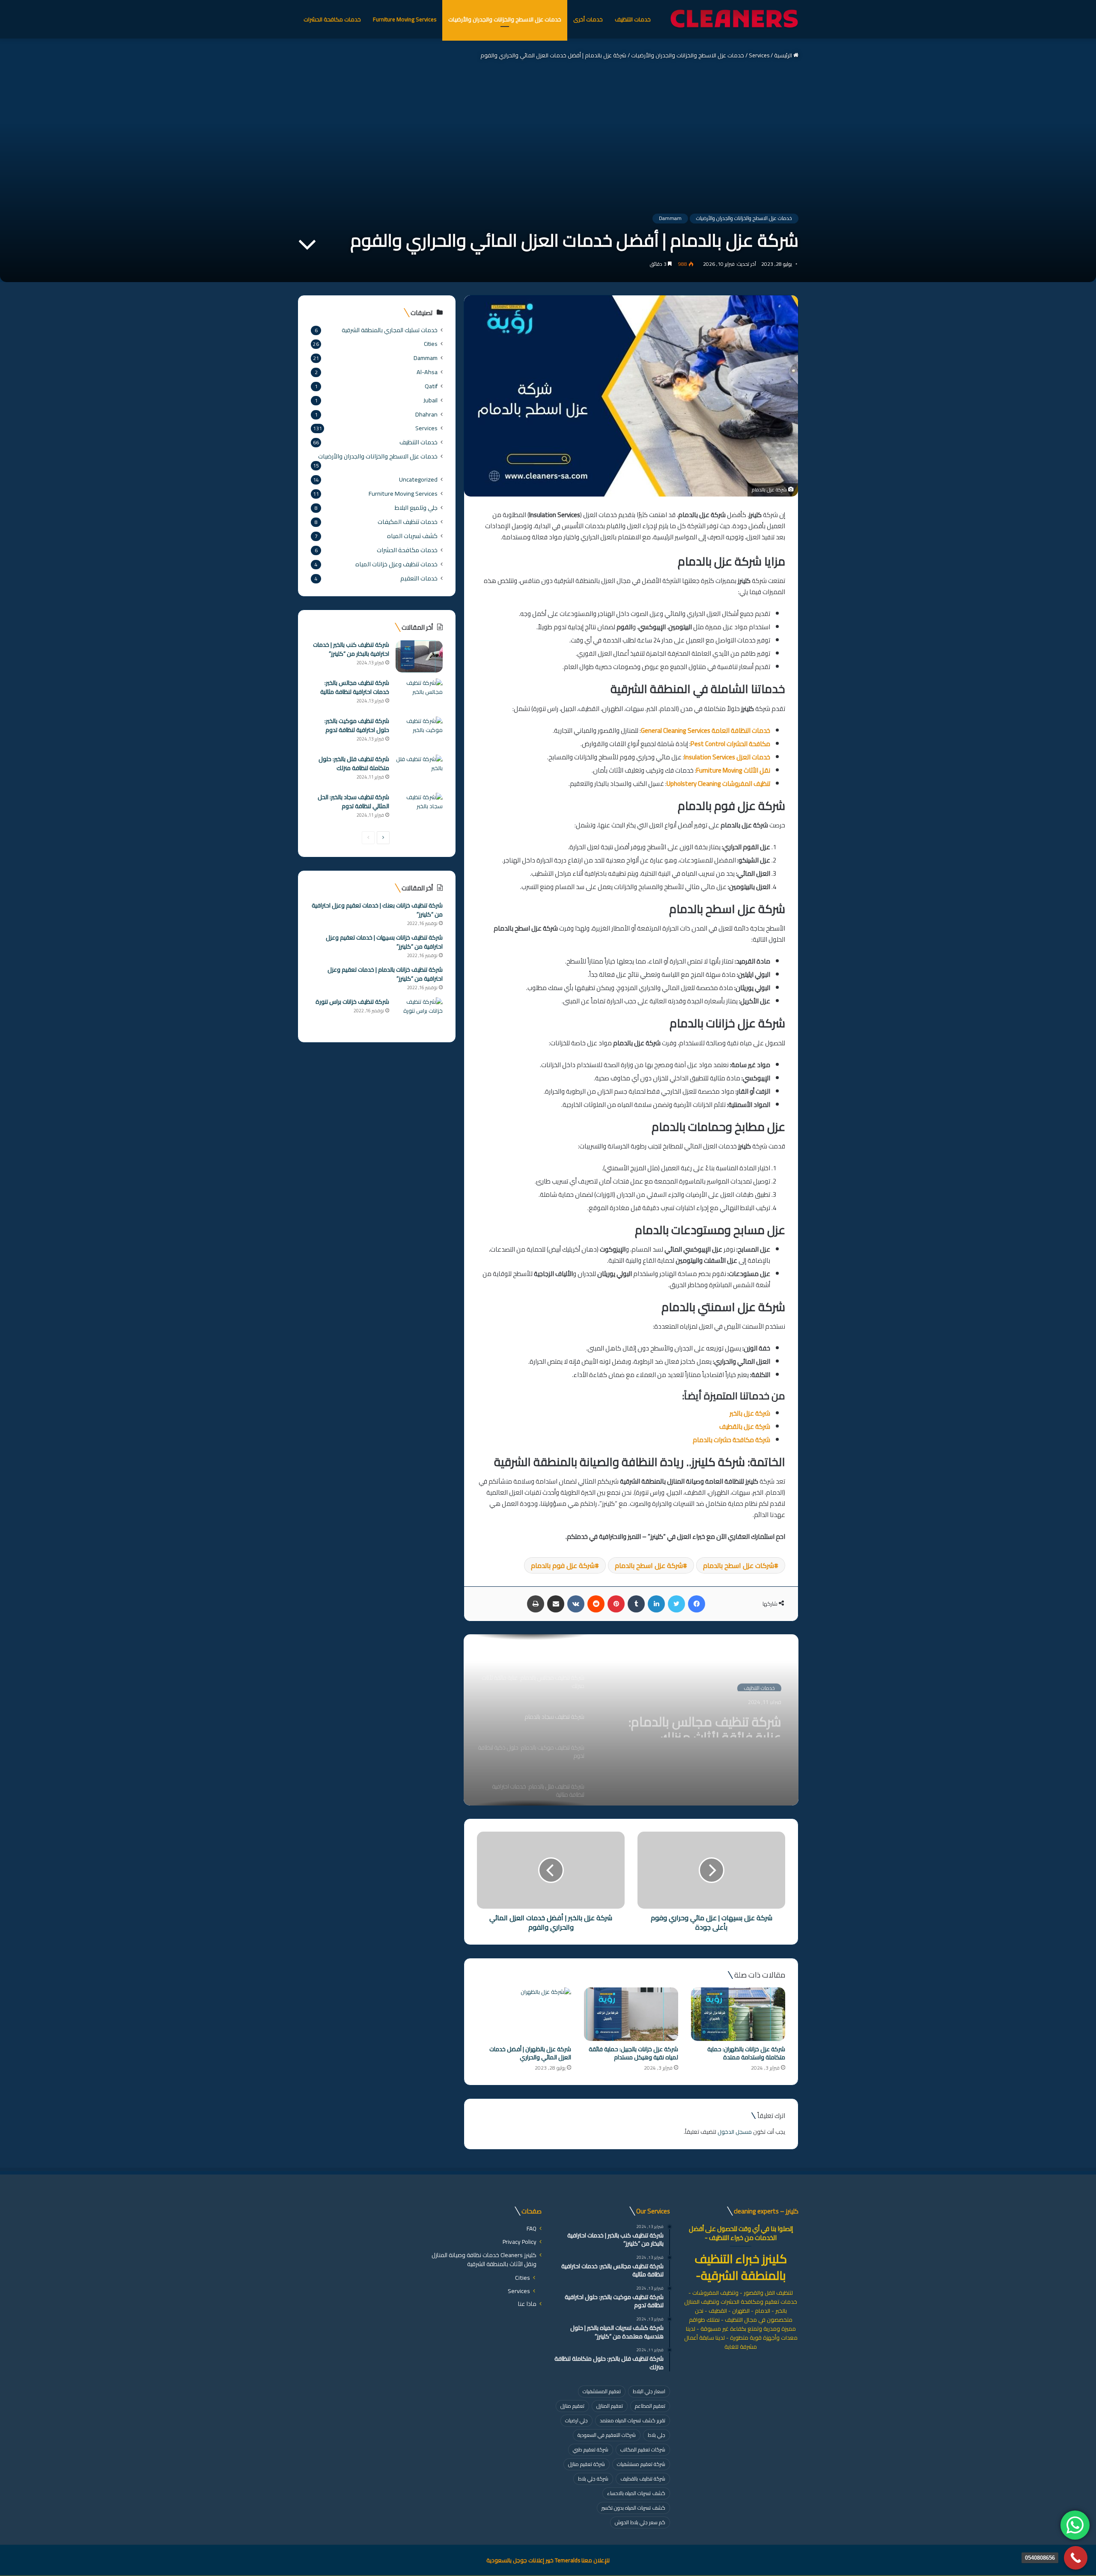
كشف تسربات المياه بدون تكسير (633, 2508)
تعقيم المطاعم (650, 2406)
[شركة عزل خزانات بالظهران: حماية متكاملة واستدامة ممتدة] (738, 2014)
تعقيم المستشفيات (602, 2391)
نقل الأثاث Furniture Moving (733, 770)
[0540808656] (1076, 2558)
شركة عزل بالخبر (750, 1413)
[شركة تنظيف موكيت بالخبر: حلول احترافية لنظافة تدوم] (419, 733)
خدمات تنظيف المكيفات (408, 522)
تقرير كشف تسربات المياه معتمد (633, 2420)
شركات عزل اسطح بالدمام (739, 1565)
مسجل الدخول (735, 2132)
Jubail (430, 400)
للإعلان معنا (595, 2560)
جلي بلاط (657, 2435)
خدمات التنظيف (633, 19)
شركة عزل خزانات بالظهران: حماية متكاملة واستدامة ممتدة (746, 2053)
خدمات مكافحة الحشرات (332, 19)
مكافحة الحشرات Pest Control (730, 744)
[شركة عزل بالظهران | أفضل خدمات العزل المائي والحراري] (524, 2014)
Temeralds (567, 2560)
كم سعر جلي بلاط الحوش (640, 2522)
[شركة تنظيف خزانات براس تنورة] (419, 1013)
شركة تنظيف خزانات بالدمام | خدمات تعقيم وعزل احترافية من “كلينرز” (385, 974)
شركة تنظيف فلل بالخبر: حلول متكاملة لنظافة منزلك (354, 763)
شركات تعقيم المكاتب (643, 2450)
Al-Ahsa (427, 372)
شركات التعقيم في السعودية (607, 2435)
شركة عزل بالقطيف (745, 1426)
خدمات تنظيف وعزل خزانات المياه (396, 564)
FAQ (532, 2228)
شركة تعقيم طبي (591, 2450)
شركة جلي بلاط (593, 2479)
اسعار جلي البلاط (649, 2391)
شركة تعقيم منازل (587, 2464)
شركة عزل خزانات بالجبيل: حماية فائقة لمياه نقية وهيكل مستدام (633, 2053)
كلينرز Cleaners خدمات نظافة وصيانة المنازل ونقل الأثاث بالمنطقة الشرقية (484, 2259)
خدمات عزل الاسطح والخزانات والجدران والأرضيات (505, 19)
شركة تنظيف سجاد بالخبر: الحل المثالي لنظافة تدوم (353, 802)
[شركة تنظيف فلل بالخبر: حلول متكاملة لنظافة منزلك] (419, 771)
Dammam (670, 218)
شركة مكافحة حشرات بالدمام (731, 1440)
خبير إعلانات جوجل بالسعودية (520, 2560)
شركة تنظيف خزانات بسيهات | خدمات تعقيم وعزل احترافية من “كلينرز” (384, 942)
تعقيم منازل (572, 2406)
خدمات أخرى (588, 19)
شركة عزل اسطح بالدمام (649, 1565)
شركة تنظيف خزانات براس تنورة (352, 1002)
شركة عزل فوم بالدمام (563, 1565)
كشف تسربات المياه (412, 536)
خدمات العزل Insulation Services (727, 757)
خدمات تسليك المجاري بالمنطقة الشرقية (390, 330)
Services (759, 55)
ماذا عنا (527, 2304)
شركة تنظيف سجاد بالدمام (712, 1714)
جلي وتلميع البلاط (416, 507)
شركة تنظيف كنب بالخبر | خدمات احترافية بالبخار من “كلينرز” (351, 649)
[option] (631, 1720)
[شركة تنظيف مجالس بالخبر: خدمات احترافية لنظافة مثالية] (419, 695)
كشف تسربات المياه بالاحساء (636, 2493)
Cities (431, 344)
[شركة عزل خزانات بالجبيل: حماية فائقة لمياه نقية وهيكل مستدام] (631, 2014)
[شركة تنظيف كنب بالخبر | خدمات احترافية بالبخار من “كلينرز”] (419, 656)
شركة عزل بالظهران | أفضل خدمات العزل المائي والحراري (530, 2053)
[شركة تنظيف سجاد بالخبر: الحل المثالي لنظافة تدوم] (419, 809)
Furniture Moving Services (405, 19)
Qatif (431, 386)
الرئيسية (784, 55)
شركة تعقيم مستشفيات (641, 2464)
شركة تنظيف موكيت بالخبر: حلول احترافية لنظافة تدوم (357, 725)
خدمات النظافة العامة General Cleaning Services (706, 730)
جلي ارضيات (576, 2420)
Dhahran (426, 414)
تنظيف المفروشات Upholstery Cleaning (718, 784)
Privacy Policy (520, 2242)
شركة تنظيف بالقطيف (643, 2479)
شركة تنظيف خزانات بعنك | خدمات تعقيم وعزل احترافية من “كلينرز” (377, 910)
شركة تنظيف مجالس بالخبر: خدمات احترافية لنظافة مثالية (355, 687)
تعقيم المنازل (610, 2406)
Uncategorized (418, 479)
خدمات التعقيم (419, 578)
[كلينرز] (734, 19)
